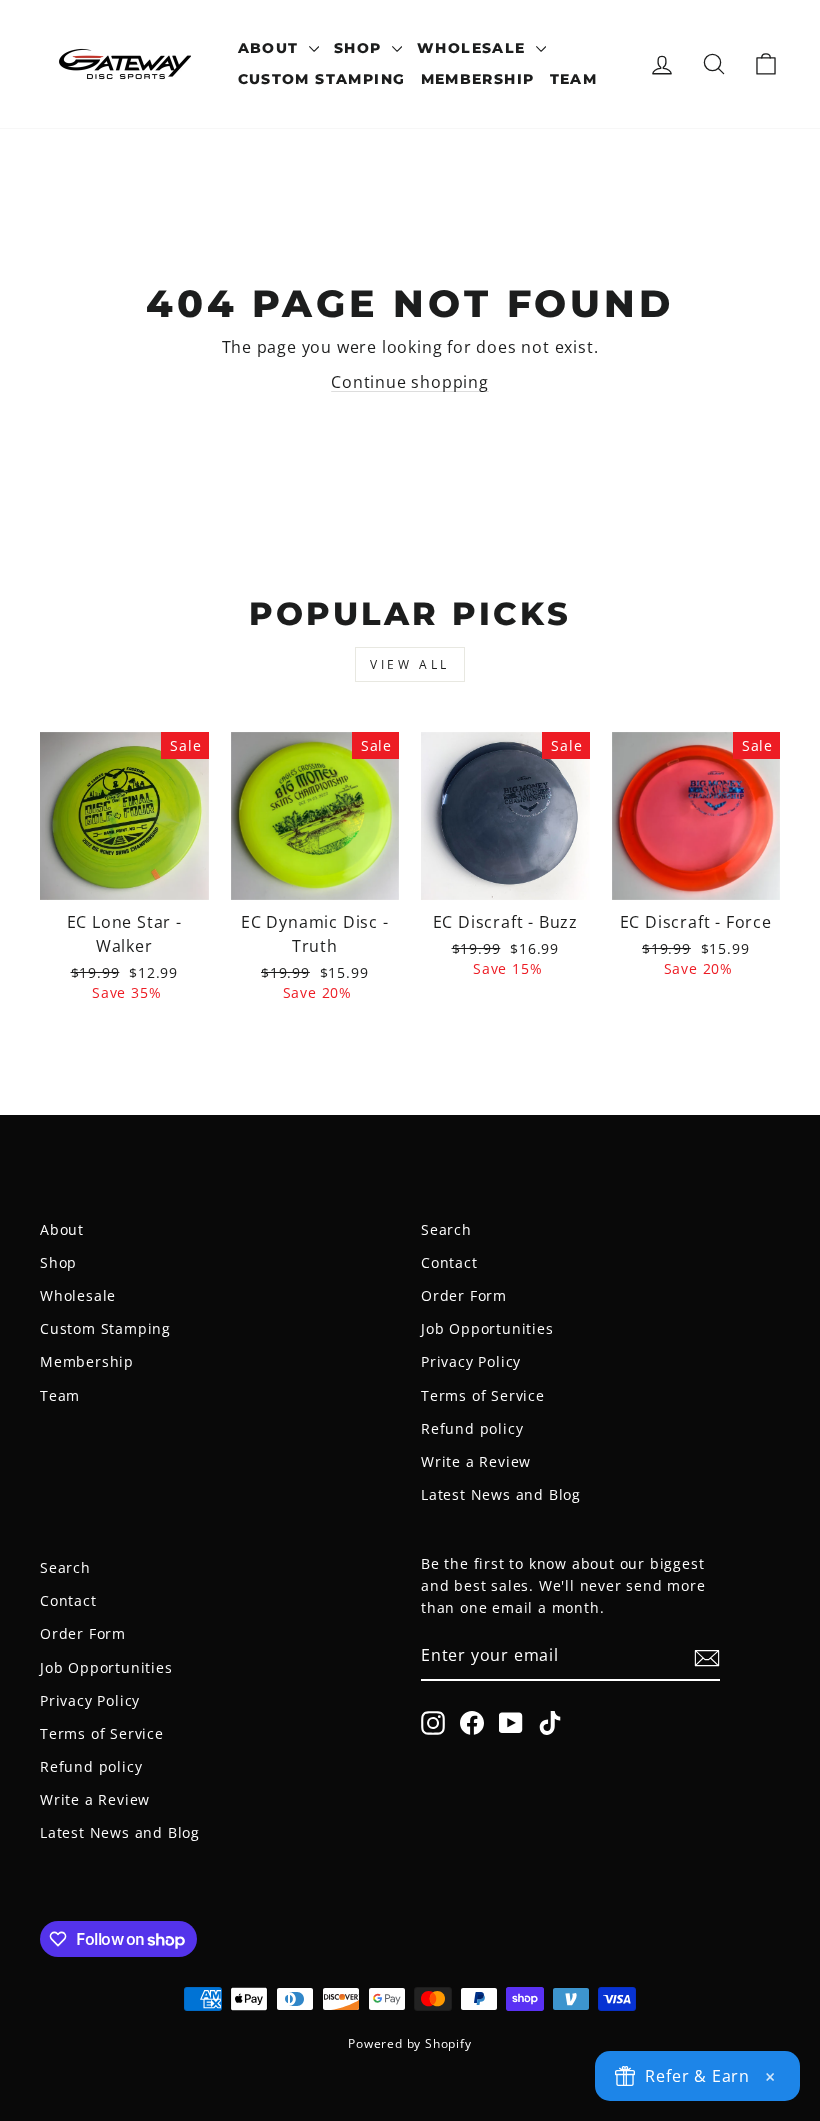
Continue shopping (410, 382)
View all (410, 664)
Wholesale (474, 48)
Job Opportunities (487, 1328)
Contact (449, 1262)
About (271, 48)
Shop (360, 48)
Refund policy (472, 1428)
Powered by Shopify (409, 2043)
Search (446, 1229)
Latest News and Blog (501, 1494)
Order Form (464, 1295)
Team (574, 79)
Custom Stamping (322, 79)
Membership (478, 79)
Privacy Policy (471, 1361)
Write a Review (476, 1461)
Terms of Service (483, 1395)
